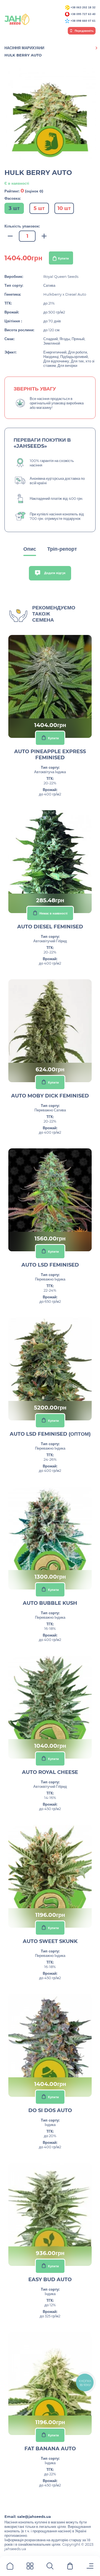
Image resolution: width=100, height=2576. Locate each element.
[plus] (44, 236)
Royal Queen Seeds (61, 276)
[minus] (10, 236)
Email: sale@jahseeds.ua (28, 2516)
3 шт (14, 208)
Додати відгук (54, 573)
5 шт (39, 208)
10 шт (64, 208)
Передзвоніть (84, 31)
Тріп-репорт (62, 549)
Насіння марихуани (24, 48)
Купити (63, 258)
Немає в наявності (53, 913)
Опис (30, 549)
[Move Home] (10, 2567)
